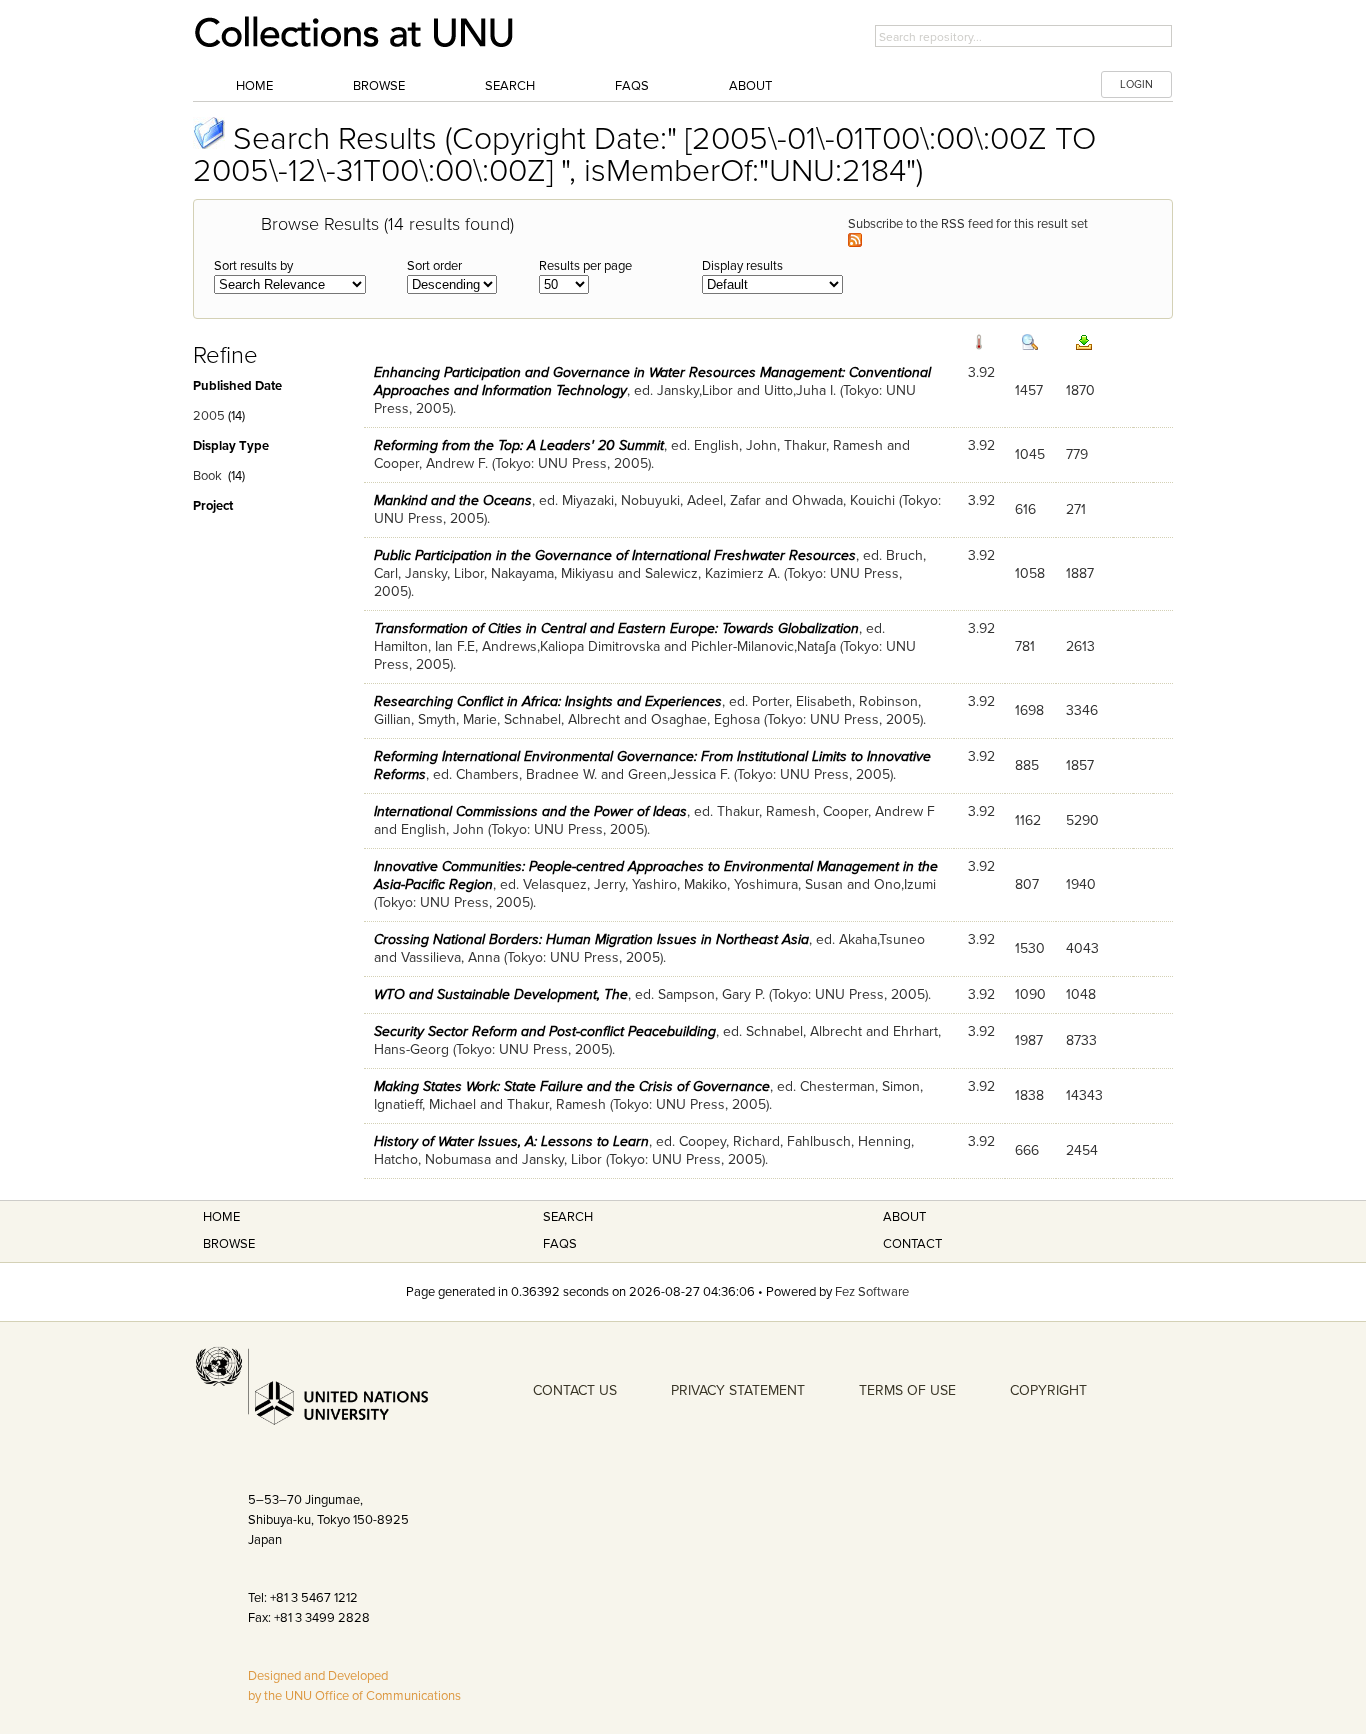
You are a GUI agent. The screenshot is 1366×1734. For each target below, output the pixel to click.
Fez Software (872, 1292)
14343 (1084, 1095)
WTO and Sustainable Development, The (501, 994)
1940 (1081, 884)
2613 (1080, 646)
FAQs (632, 86)
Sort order (434, 266)
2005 (209, 416)
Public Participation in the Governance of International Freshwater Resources (615, 555)
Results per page (585, 266)
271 (1076, 509)
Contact (912, 1244)
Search (510, 86)
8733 (1081, 1040)
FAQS (560, 1244)
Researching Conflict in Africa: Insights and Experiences (548, 701)
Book (207, 476)
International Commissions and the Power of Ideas (530, 811)
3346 (1082, 710)
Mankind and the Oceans (453, 500)
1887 (1080, 573)
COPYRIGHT (1048, 1390)
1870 (1080, 390)
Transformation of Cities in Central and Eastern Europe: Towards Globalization (616, 628)
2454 (1082, 1150)
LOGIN (1136, 84)
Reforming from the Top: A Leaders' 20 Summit (519, 445)
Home (254, 86)
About (750, 86)
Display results (742, 266)
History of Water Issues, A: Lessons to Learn (511, 1141)
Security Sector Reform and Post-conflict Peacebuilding (545, 1031)
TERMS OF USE (907, 1390)
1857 (1080, 765)
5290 (1082, 820)
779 (1077, 454)
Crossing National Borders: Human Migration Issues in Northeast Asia (591, 939)
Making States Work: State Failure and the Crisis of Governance (572, 1086)
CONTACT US (575, 1390)
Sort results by (253, 266)
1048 (1081, 994)
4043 (1082, 948)
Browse (379, 86)
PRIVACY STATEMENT (738, 1390)
